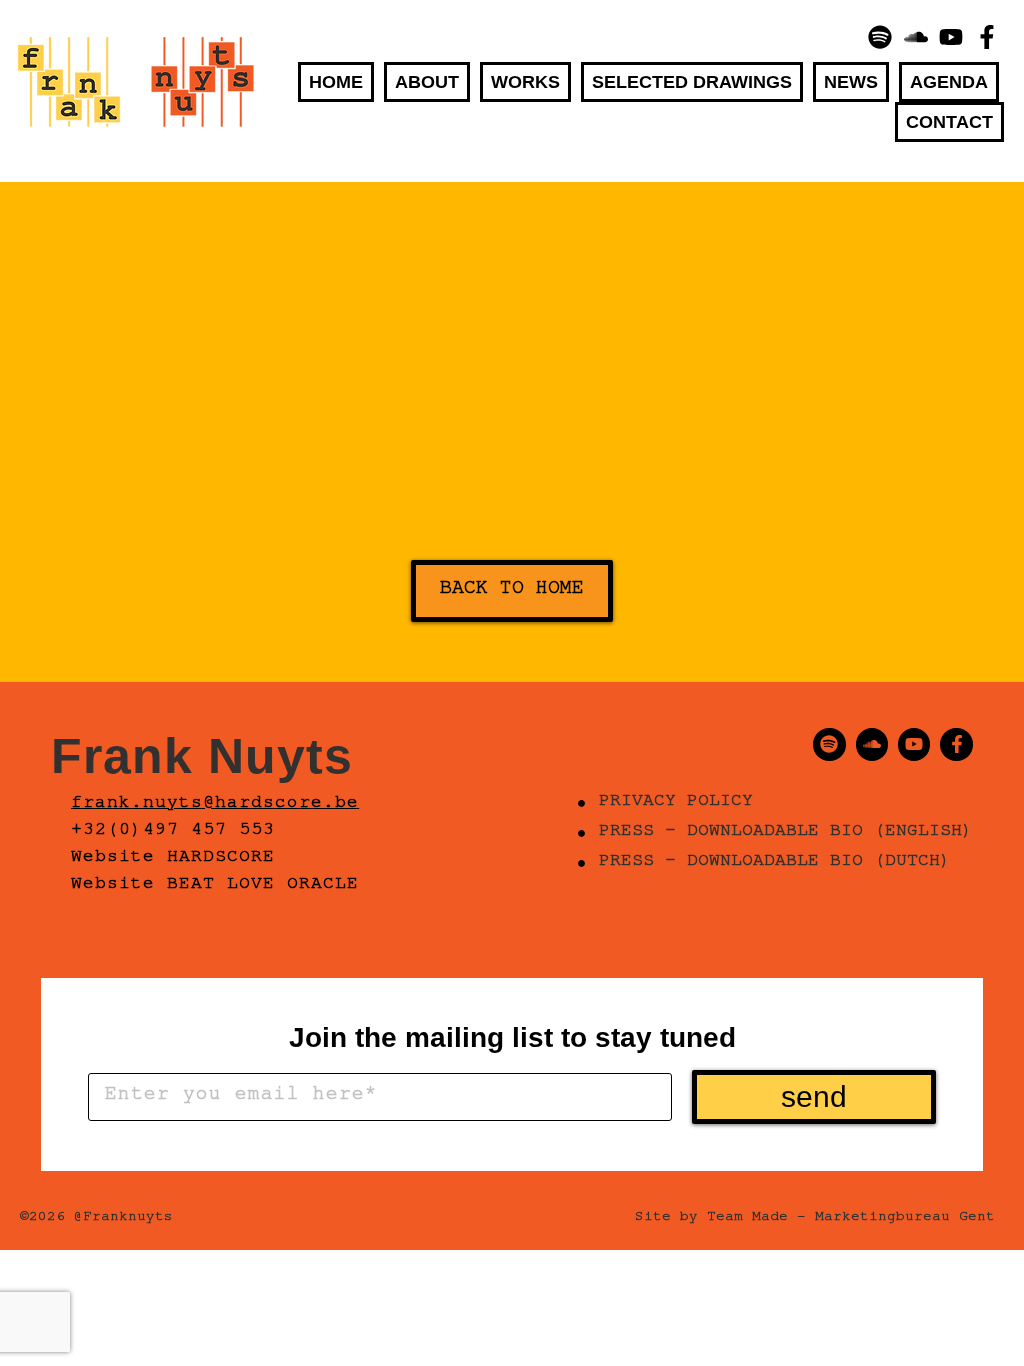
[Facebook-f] (987, 37)
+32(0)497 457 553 (173, 832)
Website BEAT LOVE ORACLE (215, 886)
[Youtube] (952, 37)
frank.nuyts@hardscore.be (215, 805)
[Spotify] (880, 37)
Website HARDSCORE (173, 859)
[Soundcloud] (916, 37)
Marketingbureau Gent (905, 1219)
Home (336, 82)
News (851, 82)
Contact (949, 122)
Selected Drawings (692, 82)
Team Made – (756, 1219)
